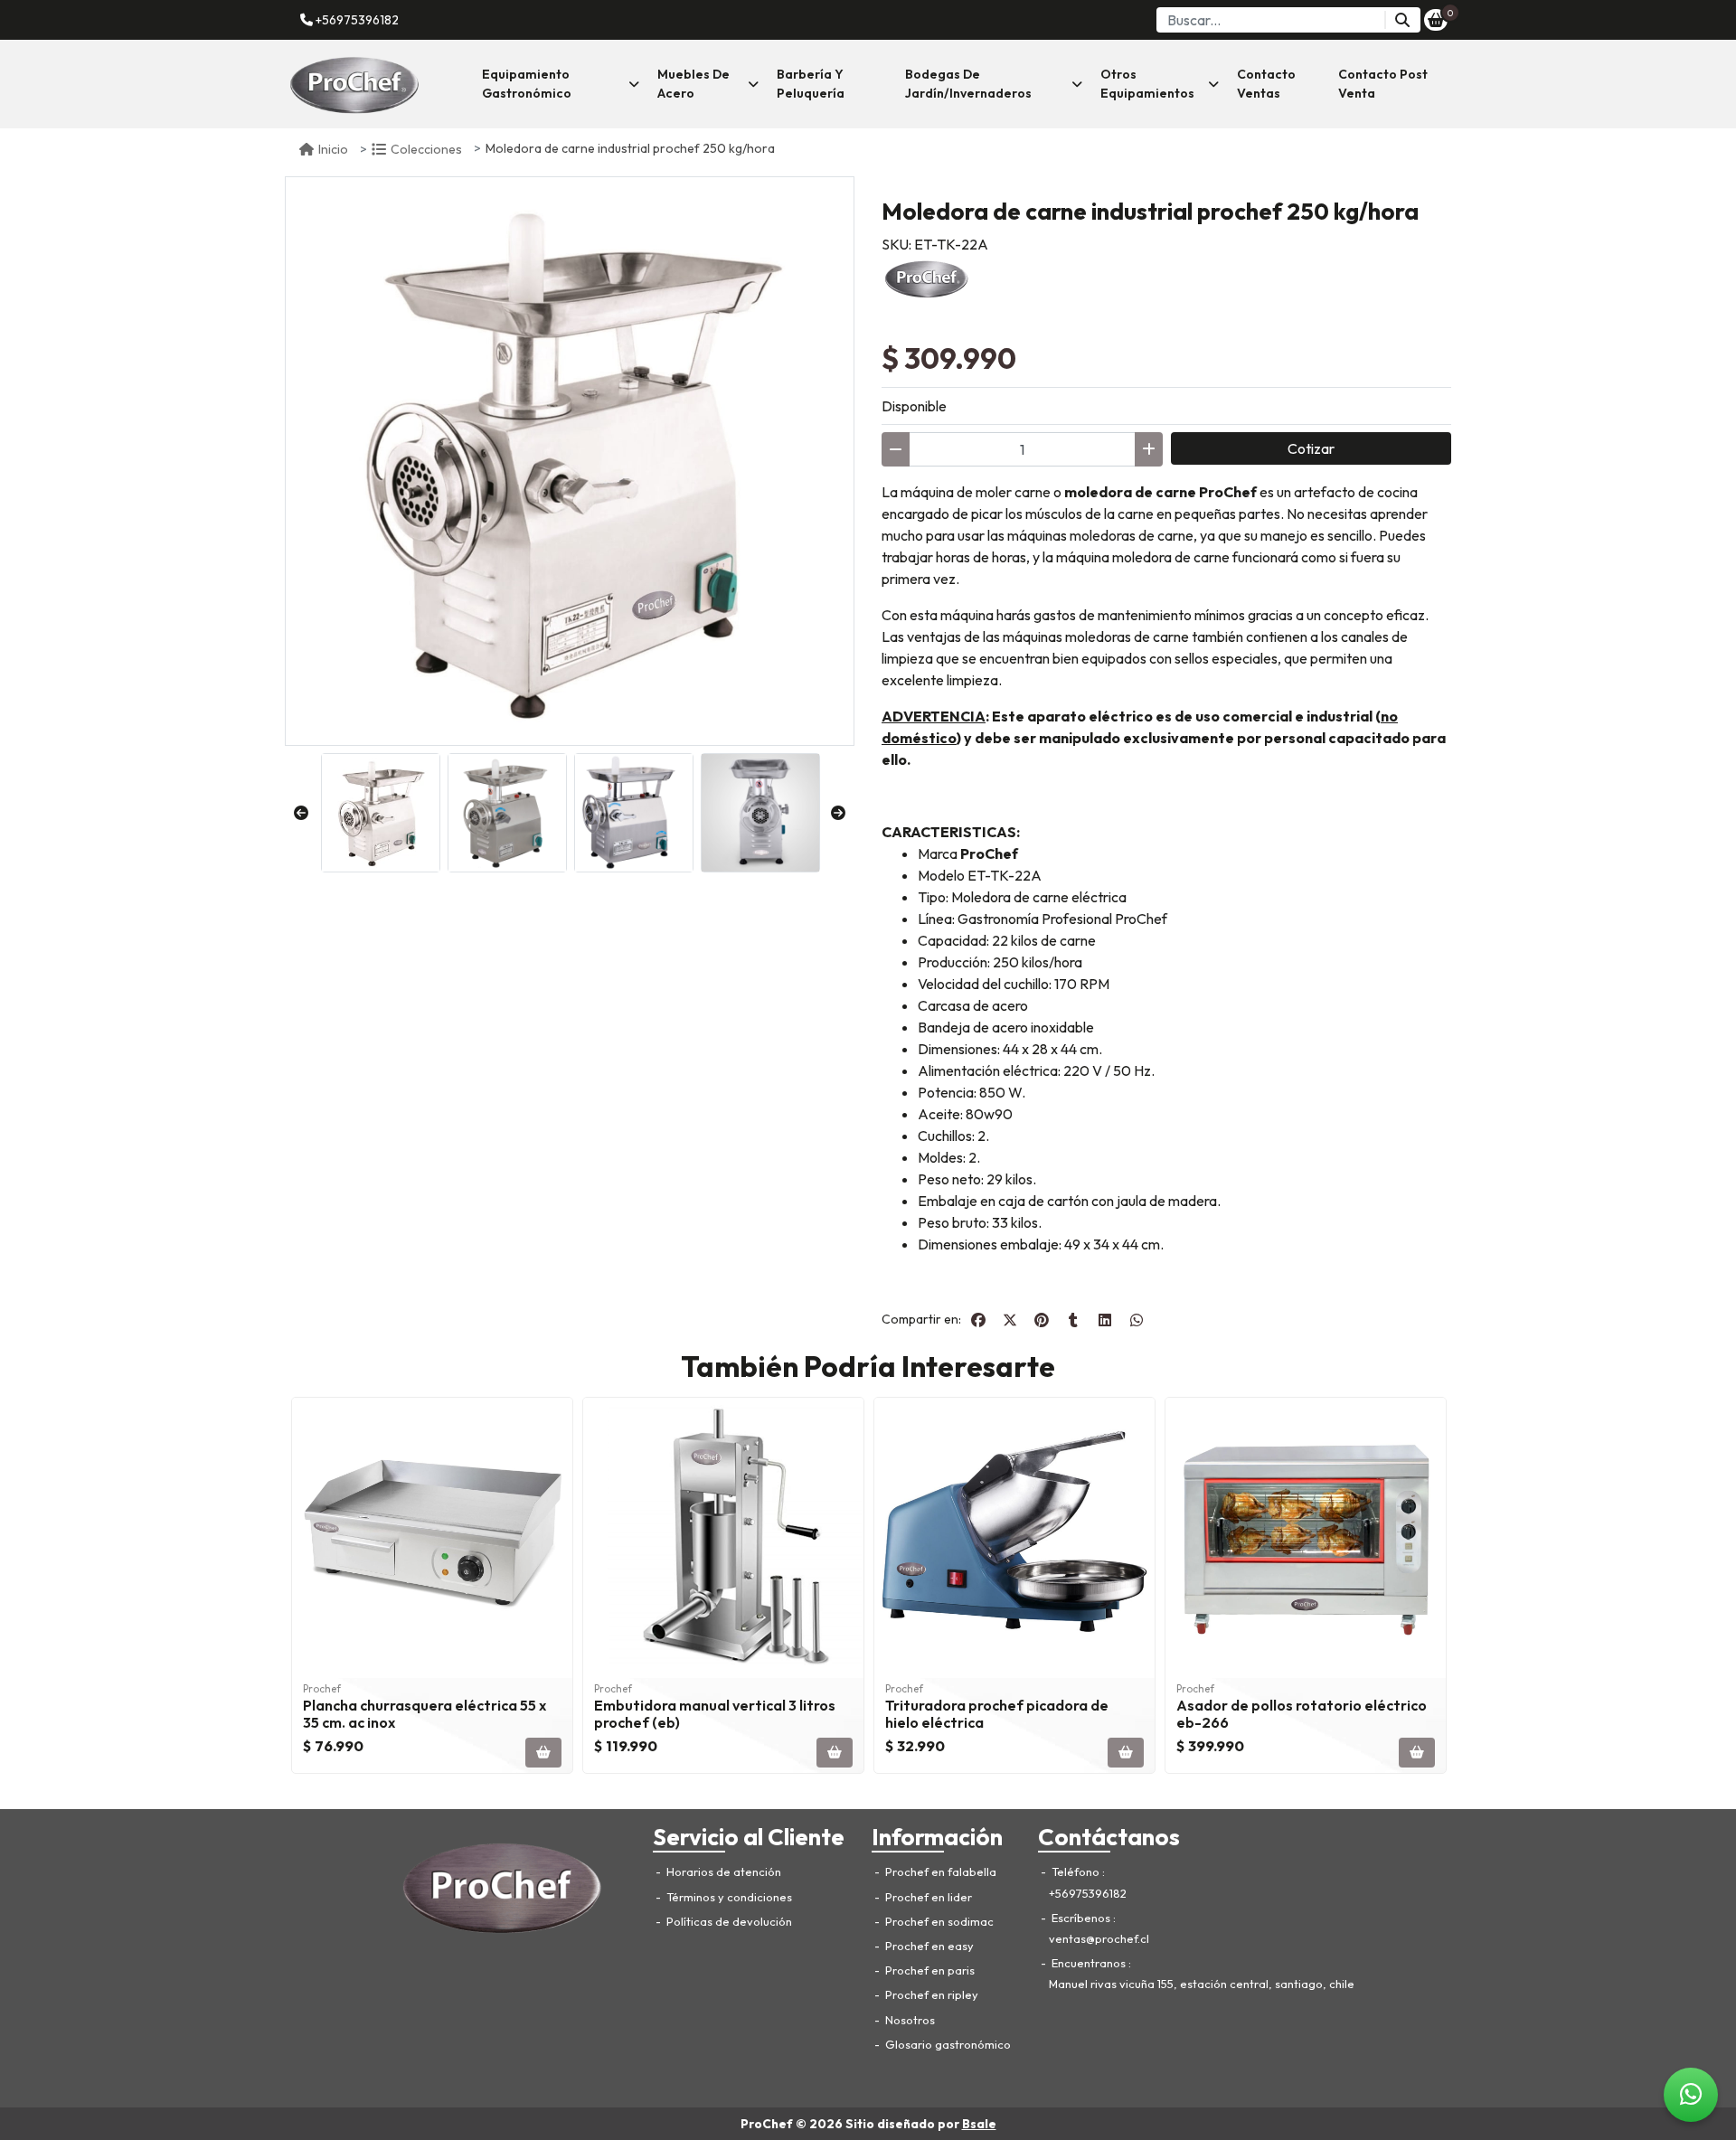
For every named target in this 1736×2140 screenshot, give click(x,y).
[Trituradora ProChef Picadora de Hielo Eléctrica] (1014, 1538)
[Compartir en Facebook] (978, 1320)
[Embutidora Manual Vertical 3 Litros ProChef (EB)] (723, 1538)
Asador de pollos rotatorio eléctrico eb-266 (1302, 1714)
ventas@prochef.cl (1099, 1938)
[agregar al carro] (543, 1753)
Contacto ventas (1266, 84)
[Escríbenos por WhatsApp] (1691, 2095)
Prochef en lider (927, 1897)
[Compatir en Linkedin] (1105, 1320)
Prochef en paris (929, 1970)
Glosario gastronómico (947, 2044)
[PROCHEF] (927, 277)
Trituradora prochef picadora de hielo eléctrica (997, 1714)
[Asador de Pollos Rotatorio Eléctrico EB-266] (1306, 1538)
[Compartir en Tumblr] (1073, 1320)
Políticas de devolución (728, 1921)
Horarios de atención (722, 1871)
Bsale (979, 2124)
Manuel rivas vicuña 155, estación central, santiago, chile (1202, 1984)
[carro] (1436, 20)
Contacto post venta (1383, 84)
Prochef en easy (928, 1946)
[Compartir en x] (1010, 1320)
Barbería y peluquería (811, 84)
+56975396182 (356, 20)
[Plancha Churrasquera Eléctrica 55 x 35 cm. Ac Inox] (432, 1538)
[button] (561, 84)
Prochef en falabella (939, 1871)
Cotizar (1311, 448)
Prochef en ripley (930, 1994)
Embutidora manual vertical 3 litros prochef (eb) (715, 1714)
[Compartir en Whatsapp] (1137, 1320)
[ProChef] (375, 84)
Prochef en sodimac (938, 1921)
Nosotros (909, 2020)
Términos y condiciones (728, 1897)
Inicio (333, 149)
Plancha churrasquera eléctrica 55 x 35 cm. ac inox (425, 1714)
